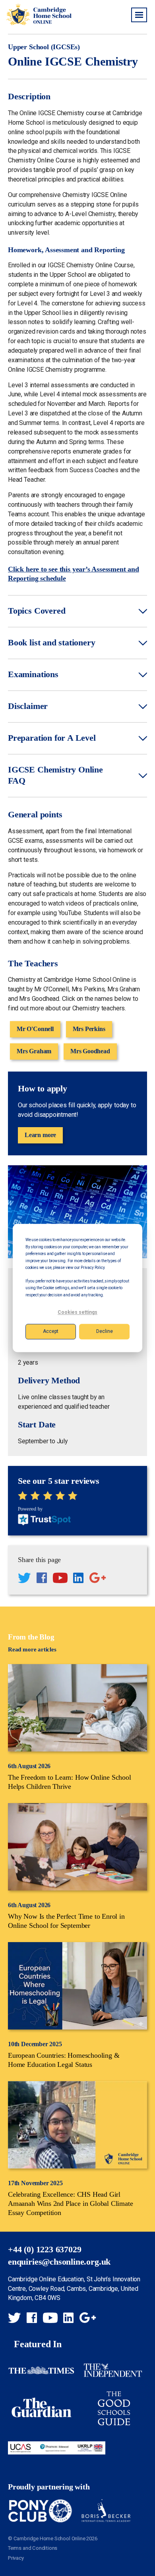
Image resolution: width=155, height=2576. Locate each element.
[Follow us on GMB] (98, 1579)
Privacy (16, 2558)
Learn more (40, 1135)
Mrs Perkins (89, 1029)
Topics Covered (37, 611)
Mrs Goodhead (90, 1051)
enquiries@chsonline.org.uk (59, 2262)
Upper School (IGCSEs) (44, 47)
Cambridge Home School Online (39, 14)
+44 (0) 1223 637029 (45, 2250)
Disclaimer (28, 706)
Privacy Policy (92, 1268)
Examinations (33, 674)
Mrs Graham (34, 1051)
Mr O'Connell (35, 1029)
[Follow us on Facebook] (42, 1579)
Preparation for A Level (52, 738)
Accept (51, 1331)
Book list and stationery (52, 643)
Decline (105, 1331)
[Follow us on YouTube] (60, 1579)
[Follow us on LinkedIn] (78, 1579)
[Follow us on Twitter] (24, 1579)
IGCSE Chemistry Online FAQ (55, 775)
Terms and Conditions (33, 2548)
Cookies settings (77, 1313)
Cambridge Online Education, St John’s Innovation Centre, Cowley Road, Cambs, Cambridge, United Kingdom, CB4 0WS (74, 2289)
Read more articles (32, 1649)
